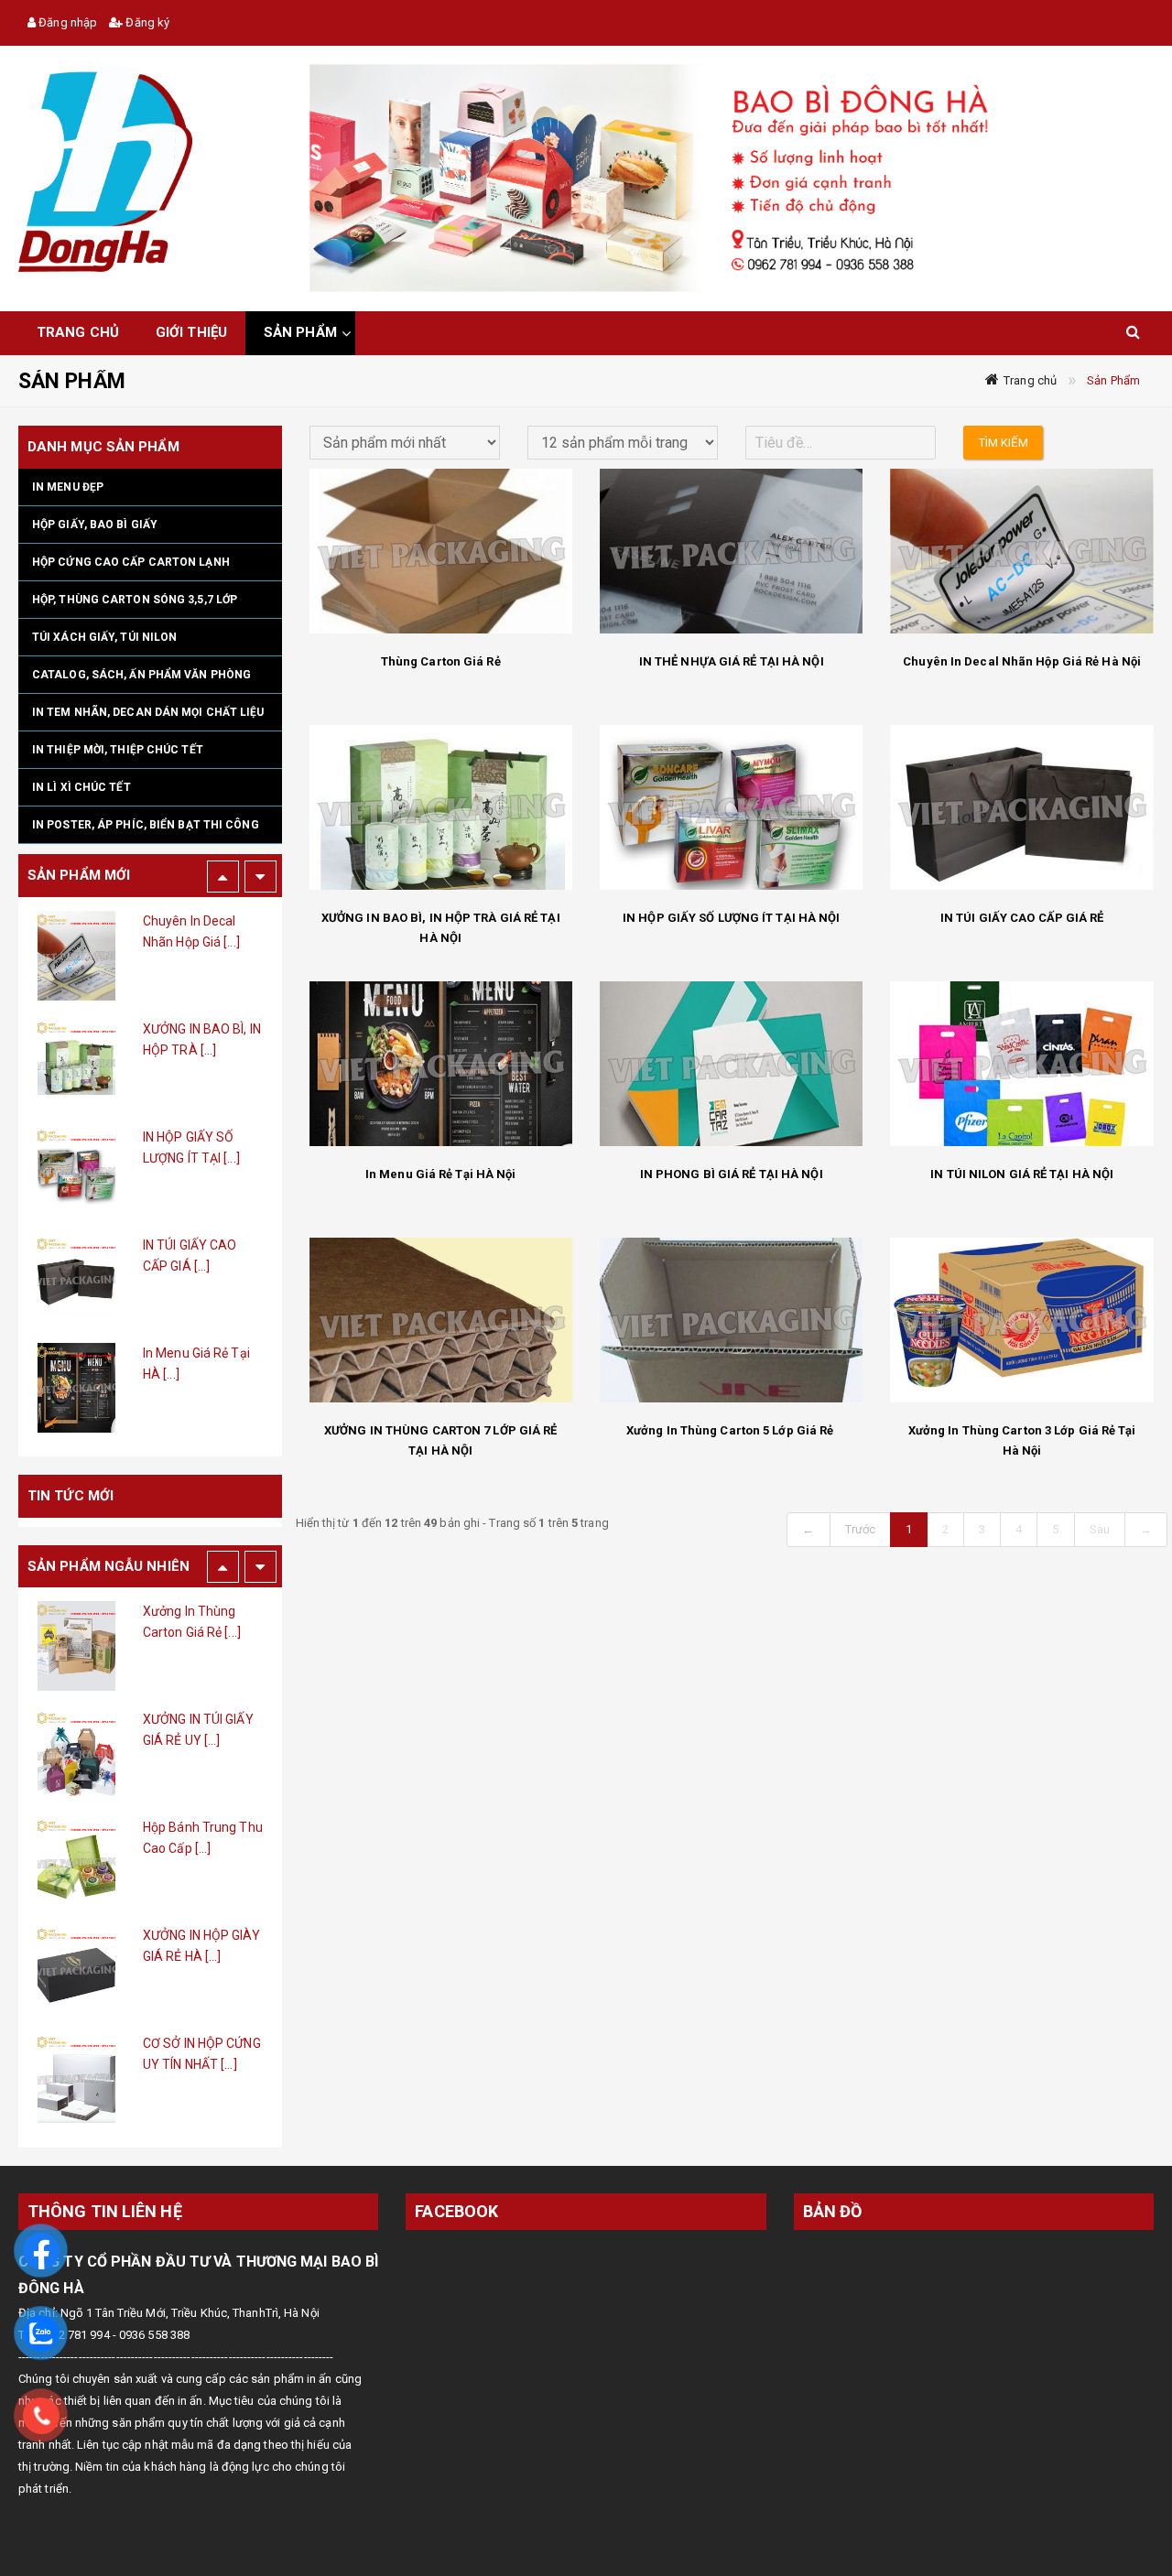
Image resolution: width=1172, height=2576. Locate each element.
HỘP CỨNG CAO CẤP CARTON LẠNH (131, 562)
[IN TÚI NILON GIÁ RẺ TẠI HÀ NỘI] (1021, 1064)
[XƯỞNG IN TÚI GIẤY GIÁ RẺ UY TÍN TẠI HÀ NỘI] (76, 1646)
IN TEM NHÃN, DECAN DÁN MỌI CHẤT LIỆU (148, 712)
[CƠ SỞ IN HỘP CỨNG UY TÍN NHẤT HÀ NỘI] (76, 1970)
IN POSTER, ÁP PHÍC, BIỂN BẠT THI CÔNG (146, 825)
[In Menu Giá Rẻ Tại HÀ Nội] (76, 1280)
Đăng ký (146, 22)
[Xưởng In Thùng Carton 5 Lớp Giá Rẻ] (731, 1320)
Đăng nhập (66, 22)
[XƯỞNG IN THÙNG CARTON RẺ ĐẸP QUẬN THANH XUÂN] (76, 2078)
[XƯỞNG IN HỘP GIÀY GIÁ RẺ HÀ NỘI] (76, 1862)
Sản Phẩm (1113, 380)
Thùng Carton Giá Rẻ (441, 661)
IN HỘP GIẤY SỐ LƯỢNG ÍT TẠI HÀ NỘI (731, 918)
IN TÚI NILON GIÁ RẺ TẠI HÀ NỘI (1022, 1174)
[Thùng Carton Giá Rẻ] (441, 551)
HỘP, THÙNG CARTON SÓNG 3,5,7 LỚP (135, 600)
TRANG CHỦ (78, 332)
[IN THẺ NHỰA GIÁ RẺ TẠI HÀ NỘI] (731, 551)
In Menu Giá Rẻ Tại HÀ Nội (441, 1174)
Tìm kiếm (1004, 443)
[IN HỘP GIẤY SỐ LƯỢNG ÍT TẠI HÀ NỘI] (76, 1064)
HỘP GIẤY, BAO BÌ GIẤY (95, 525)
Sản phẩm (300, 332)
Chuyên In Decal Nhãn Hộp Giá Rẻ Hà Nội (1022, 661)
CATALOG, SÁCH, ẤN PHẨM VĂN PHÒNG (141, 675)
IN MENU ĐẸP (68, 487)
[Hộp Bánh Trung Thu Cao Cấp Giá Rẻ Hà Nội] (76, 1754)
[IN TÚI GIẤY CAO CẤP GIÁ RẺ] (76, 1172)
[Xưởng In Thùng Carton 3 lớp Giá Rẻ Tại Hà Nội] (1021, 1320)
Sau (1100, 1529)
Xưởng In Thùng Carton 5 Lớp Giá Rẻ (732, 1430)
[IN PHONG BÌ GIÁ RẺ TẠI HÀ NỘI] (76, 1388)
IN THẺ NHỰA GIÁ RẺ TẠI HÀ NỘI (732, 661)
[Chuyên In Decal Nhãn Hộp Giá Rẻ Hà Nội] (1021, 551)
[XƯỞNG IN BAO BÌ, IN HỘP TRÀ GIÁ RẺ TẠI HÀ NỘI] (76, 956)
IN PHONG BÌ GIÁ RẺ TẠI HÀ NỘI (732, 1174)
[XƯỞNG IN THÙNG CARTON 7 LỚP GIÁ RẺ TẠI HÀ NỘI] (441, 1320)
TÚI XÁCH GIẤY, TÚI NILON (104, 637)
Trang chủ (1030, 380)
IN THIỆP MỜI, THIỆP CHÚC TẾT (118, 750)
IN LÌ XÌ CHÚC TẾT (81, 787)
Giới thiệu (191, 332)
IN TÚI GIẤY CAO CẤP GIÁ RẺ (1022, 918)
